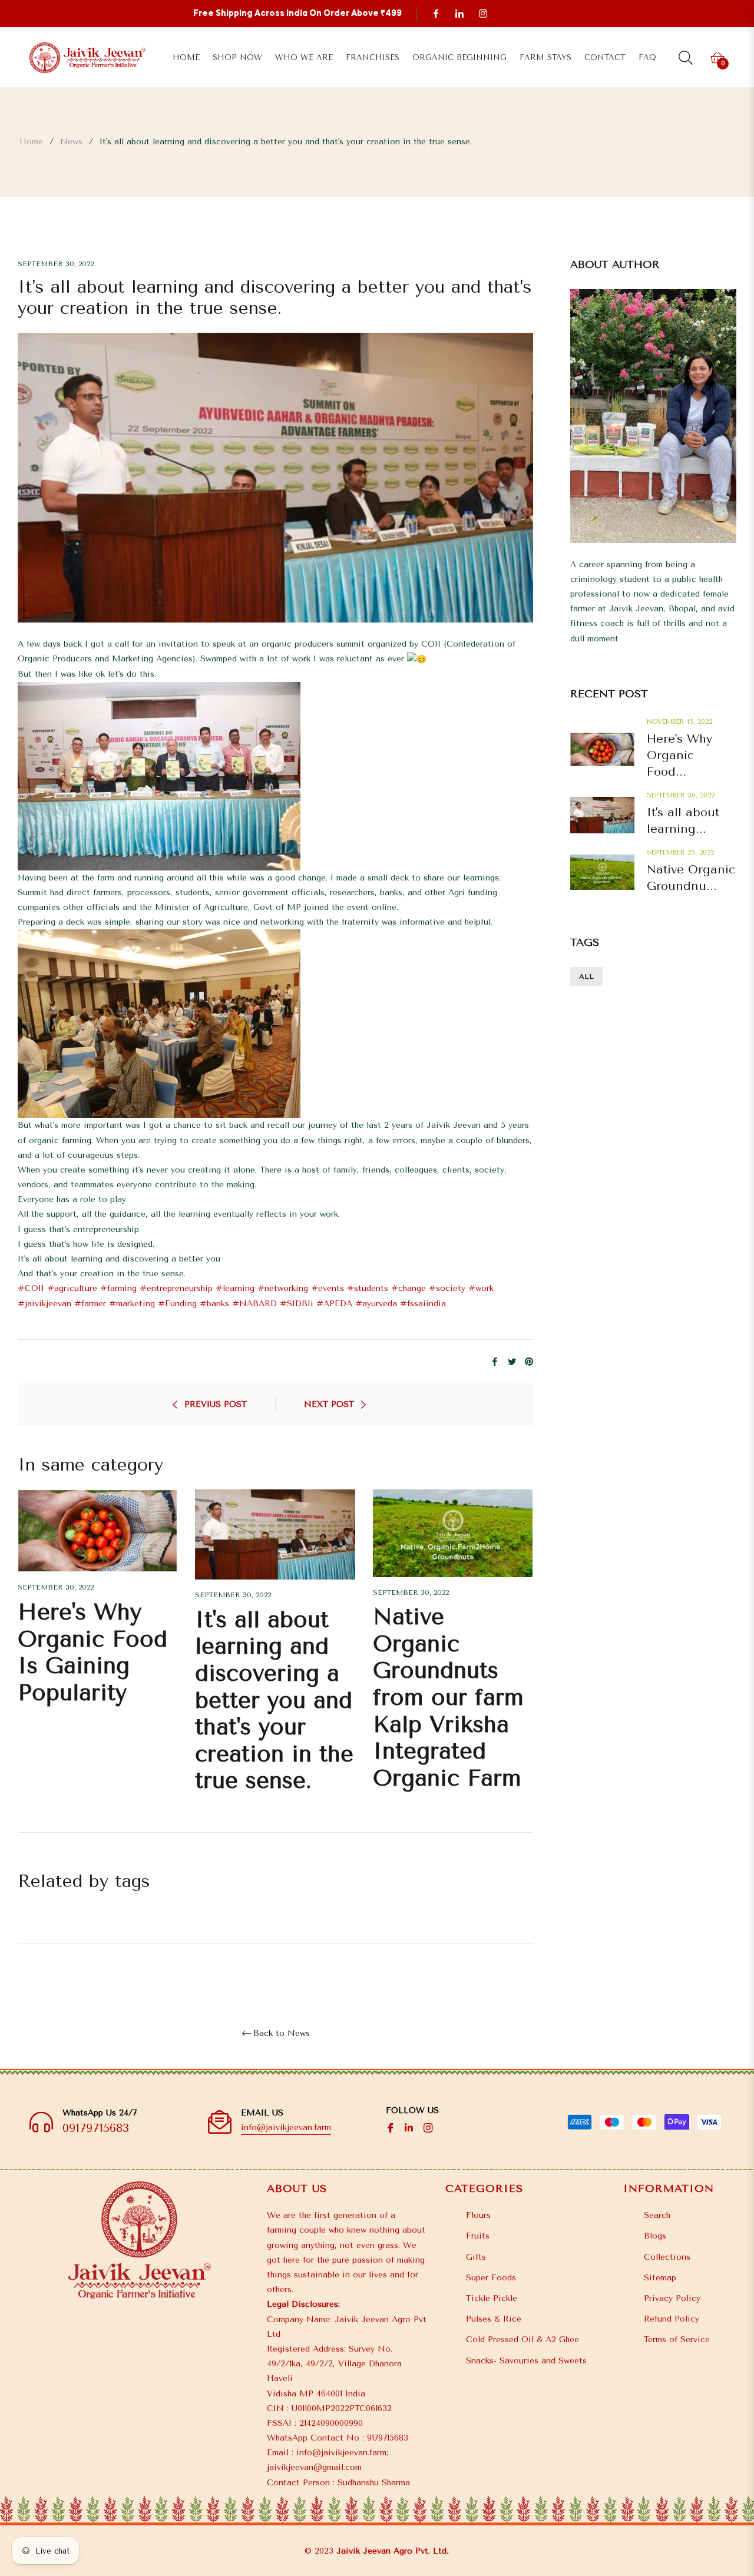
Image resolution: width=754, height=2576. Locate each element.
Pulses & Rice (494, 2319)
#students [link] (368, 1288)
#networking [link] (283, 1288)
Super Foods (491, 2278)
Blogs (655, 2236)
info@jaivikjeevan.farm (286, 2128)
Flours (478, 2215)
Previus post (216, 1404)
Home (31, 142)
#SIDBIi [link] (297, 1304)
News (71, 142)
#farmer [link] (90, 1304)
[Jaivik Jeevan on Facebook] (435, 13)
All (586, 976)
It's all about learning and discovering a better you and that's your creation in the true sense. (274, 1701)
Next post (329, 1404)
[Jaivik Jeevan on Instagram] (482, 13)
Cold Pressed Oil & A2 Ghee (522, 2340)
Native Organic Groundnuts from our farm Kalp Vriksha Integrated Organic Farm (448, 1698)
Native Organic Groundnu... (691, 878)
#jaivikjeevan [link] (44, 1304)
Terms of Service (677, 2340)
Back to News (282, 2034)
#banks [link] (214, 1304)
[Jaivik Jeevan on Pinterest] (459, 13)
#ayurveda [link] (376, 1304)
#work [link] (481, 1288)
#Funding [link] (177, 1304)
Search (657, 2215)
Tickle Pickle (492, 2298)
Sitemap (660, 2278)
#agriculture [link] (72, 1288)
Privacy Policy (672, 2298)
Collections (667, 2257)
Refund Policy (672, 2319)
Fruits (478, 2236)
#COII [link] (31, 1288)
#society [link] (447, 1288)
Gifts (476, 2257)
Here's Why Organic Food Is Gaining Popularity (92, 1653)
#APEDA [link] (334, 1304)
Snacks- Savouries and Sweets (526, 2361)
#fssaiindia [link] (423, 1304)
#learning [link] (235, 1288)
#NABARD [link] (254, 1304)
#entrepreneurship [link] (176, 1288)
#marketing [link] (132, 1304)
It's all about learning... (683, 821)
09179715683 (96, 2128)
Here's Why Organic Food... (679, 755)
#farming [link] (118, 1288)
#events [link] (328, 1288)
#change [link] (409, 1288)
